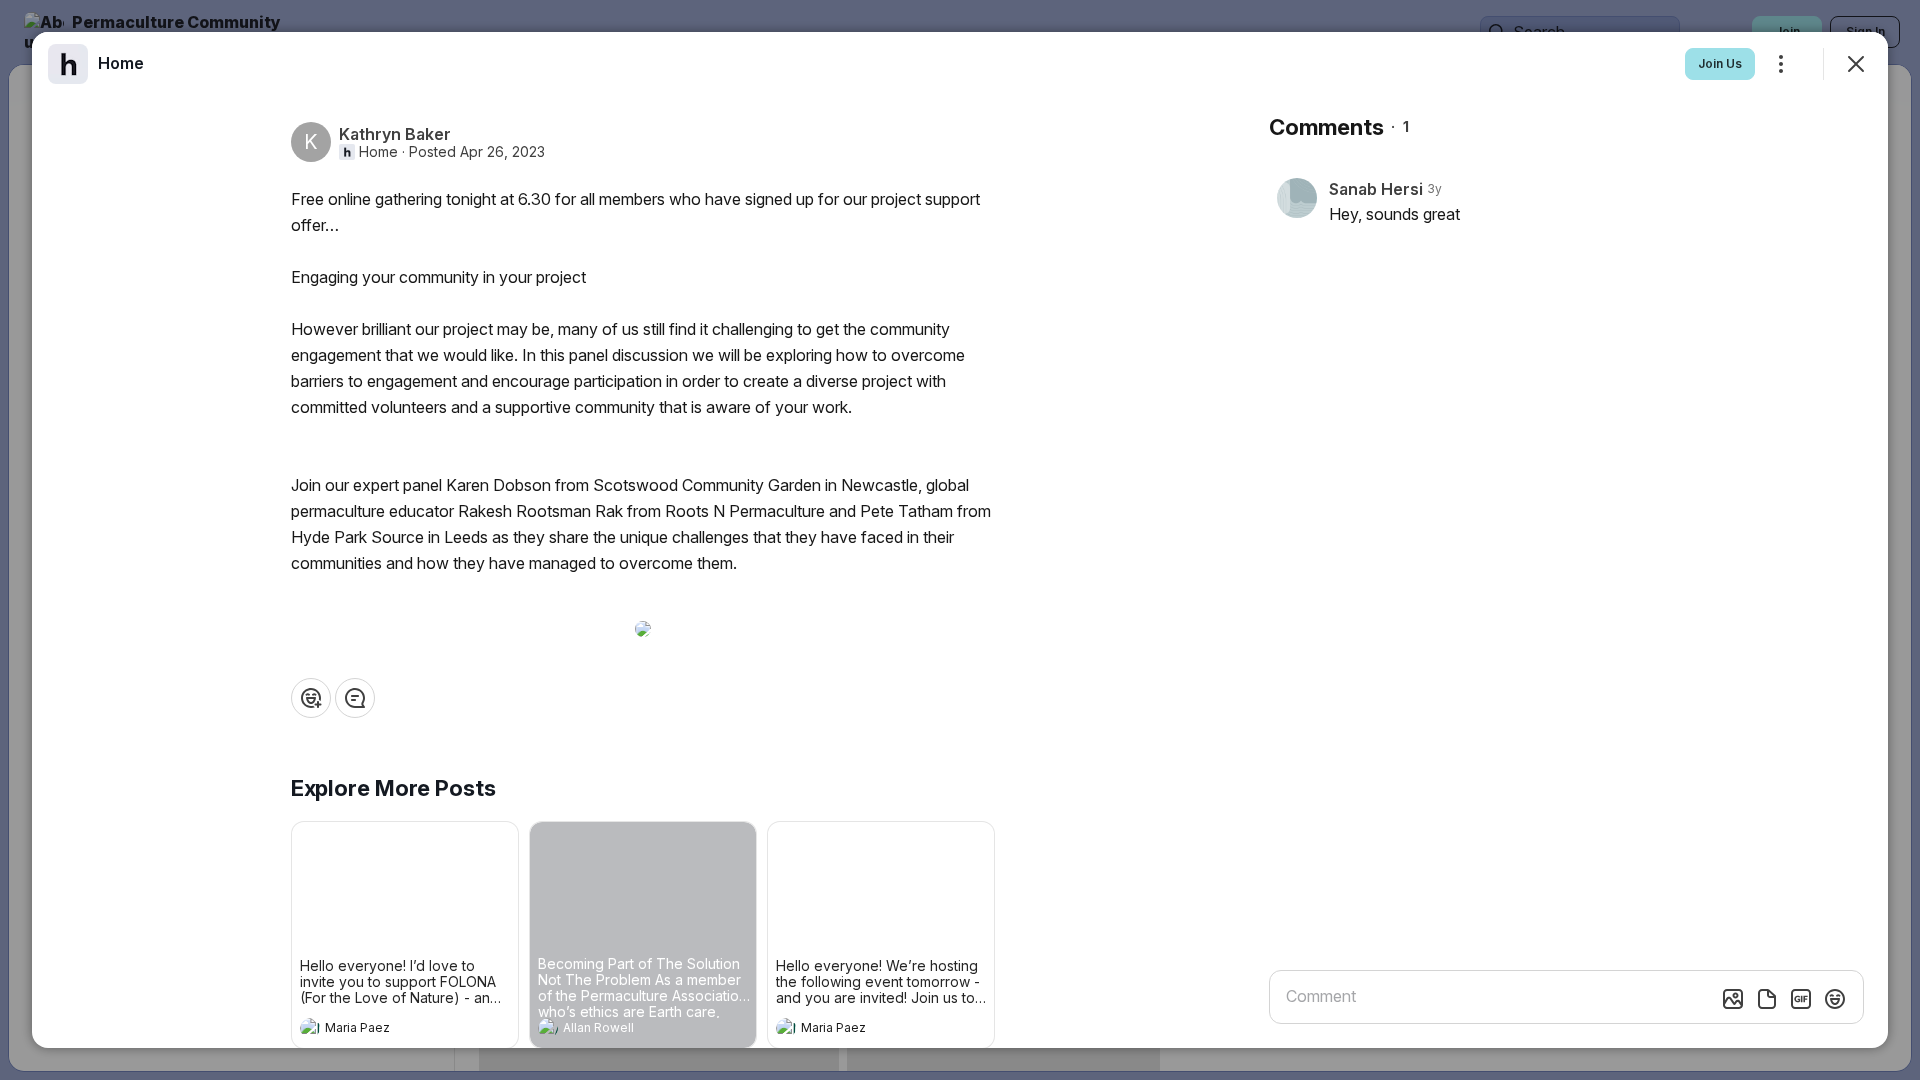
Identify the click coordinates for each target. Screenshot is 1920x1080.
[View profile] (310, 1028)
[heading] (385, 1030)
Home (378, 152)
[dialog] (960, 540)
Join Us (1720, 63)
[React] (311, 698)
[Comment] (355, 698)
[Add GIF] (1801, 999)
